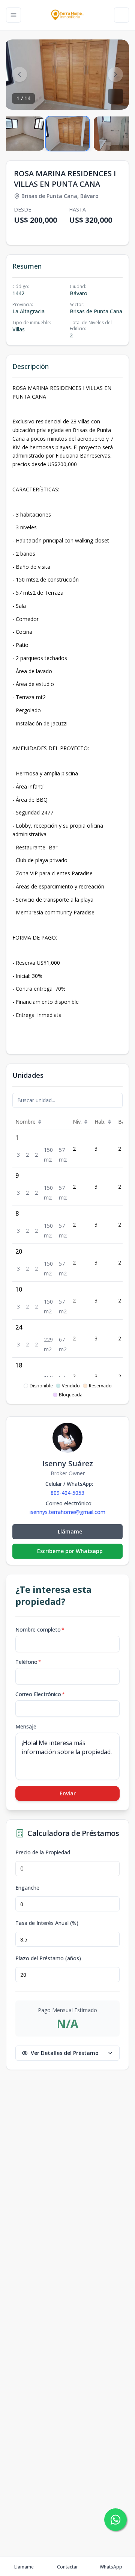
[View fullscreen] (115, 96)
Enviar (68, 1793)
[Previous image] (19, 74)
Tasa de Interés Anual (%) (47, 1923)
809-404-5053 (67, 1493)
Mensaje (26, 1726)
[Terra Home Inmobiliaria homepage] (67, 15)
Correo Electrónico (40, 1694)
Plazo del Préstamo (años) (48, 1958)
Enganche (27, 1888)
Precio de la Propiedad (43, 1852)
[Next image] (115, 74)
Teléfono (28, 1662)
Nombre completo (40, 1629)
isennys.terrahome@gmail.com (67, 1512)
